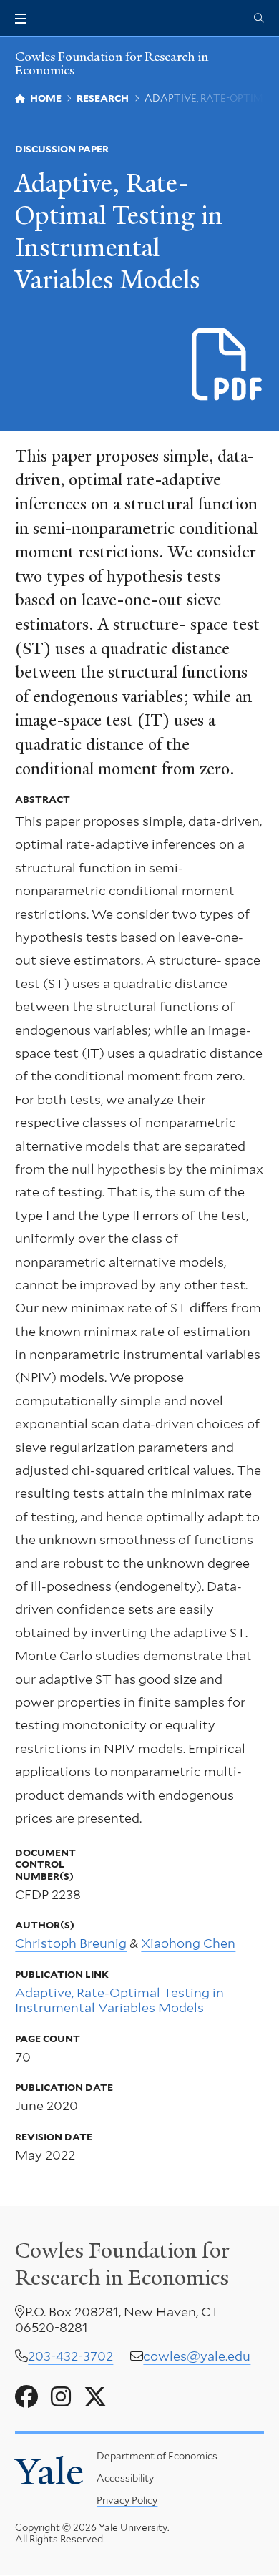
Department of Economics (157, 2456)
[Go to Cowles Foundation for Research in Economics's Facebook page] (26, 2397)
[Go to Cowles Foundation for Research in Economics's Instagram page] (61, 2397)
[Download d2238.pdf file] (228, 365)
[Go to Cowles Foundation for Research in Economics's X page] (95, 2397)
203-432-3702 (70, 2356)
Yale (49, 2472)
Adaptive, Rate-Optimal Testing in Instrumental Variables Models (119, 2000)
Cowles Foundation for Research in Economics (112, 63)
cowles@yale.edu (197, 2356)
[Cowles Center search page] (259, 19)
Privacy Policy (127, 2500)
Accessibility (125, 2478)
